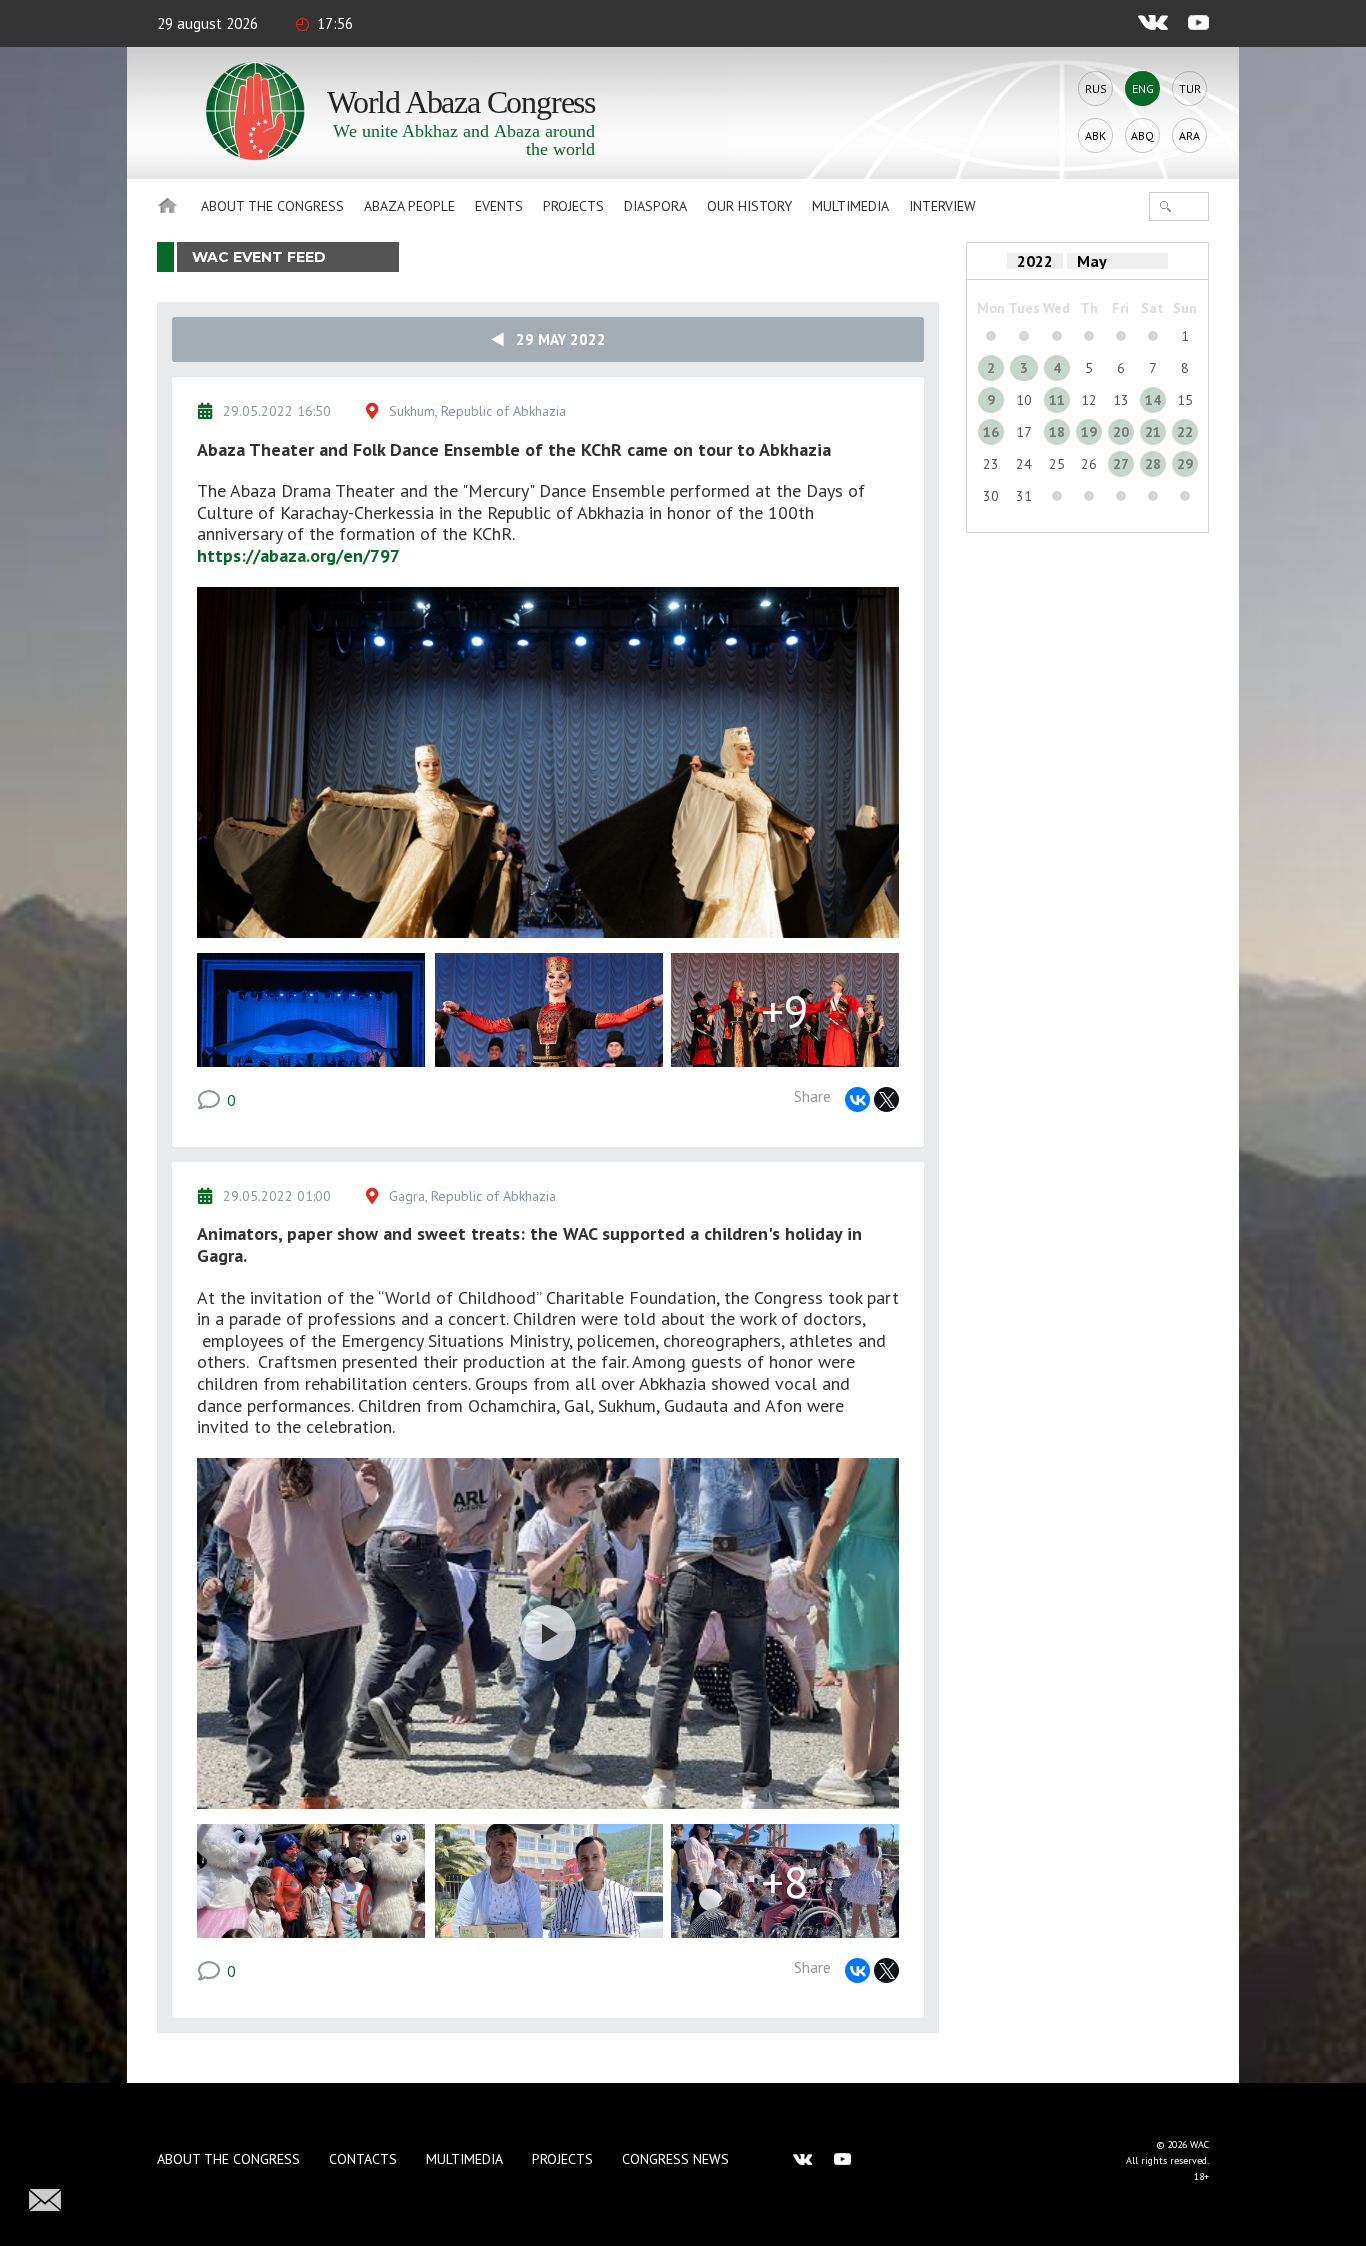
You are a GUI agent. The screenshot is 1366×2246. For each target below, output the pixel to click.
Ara (1189, 135)
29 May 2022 (555, 339)
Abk (1095, 135)
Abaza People (409, 206)
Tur (1190, 88)
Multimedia (850, 206)
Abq (1142, 135)
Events (499, 206)
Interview (942, 206)
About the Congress (272, 206)
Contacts (363, 2159)
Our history (749, 206)
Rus (1096, 88)
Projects (573, 206)
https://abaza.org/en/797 (298, 555)
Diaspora (655, 206)
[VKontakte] (857, 1099)
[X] (886, 1099)
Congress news (675, 2159)
